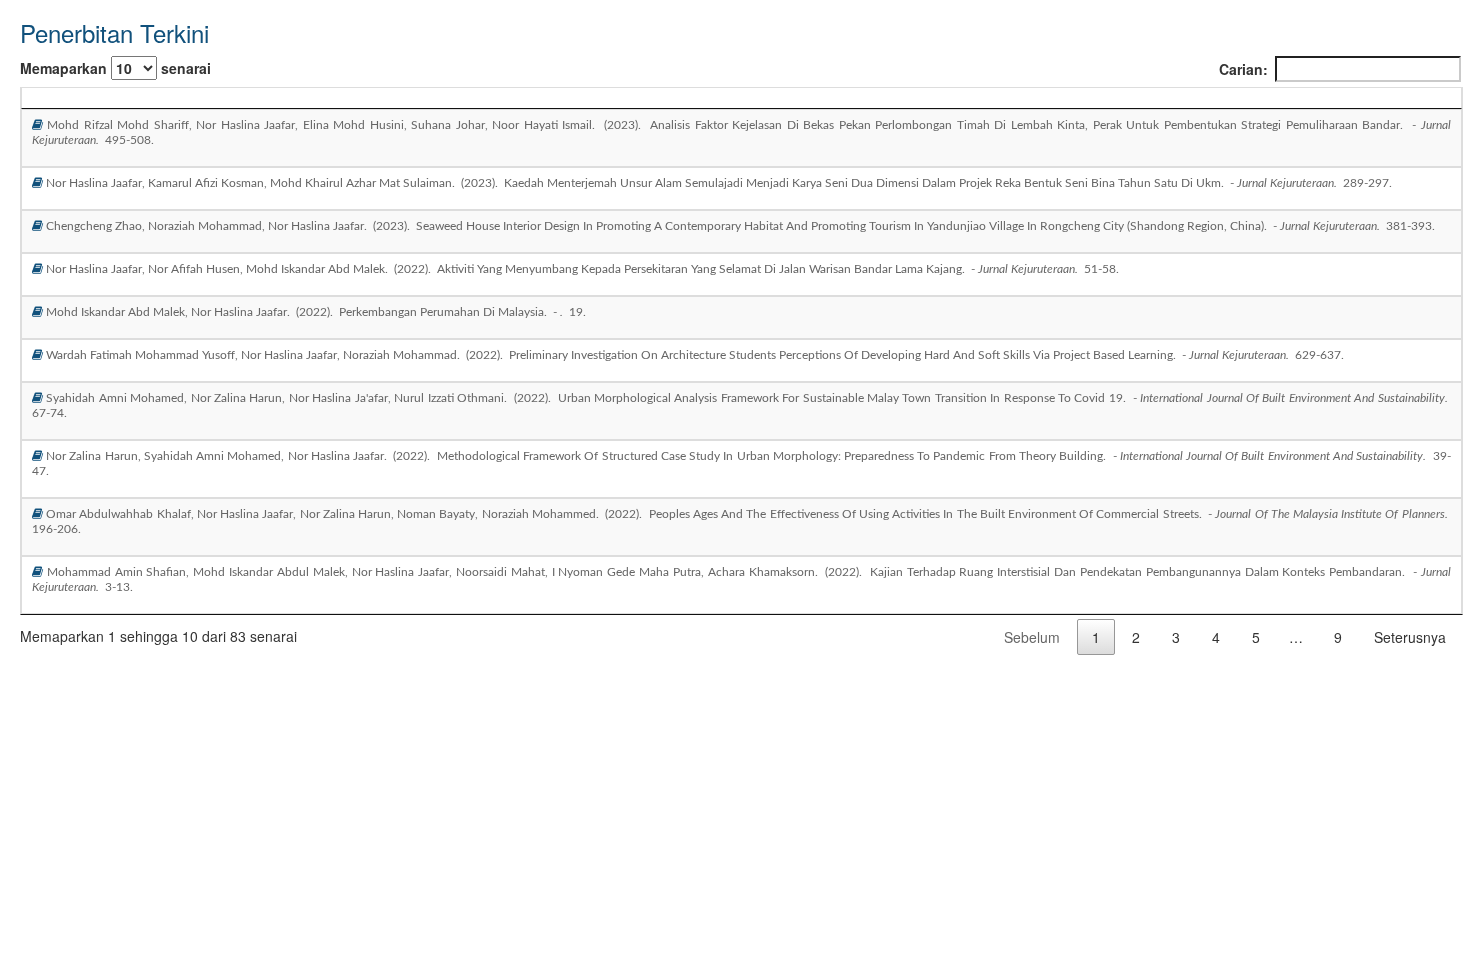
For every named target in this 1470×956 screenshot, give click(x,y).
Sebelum (1032, 637)
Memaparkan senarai (115, 68)
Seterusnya (1410, 637)
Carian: (1243, 69)
